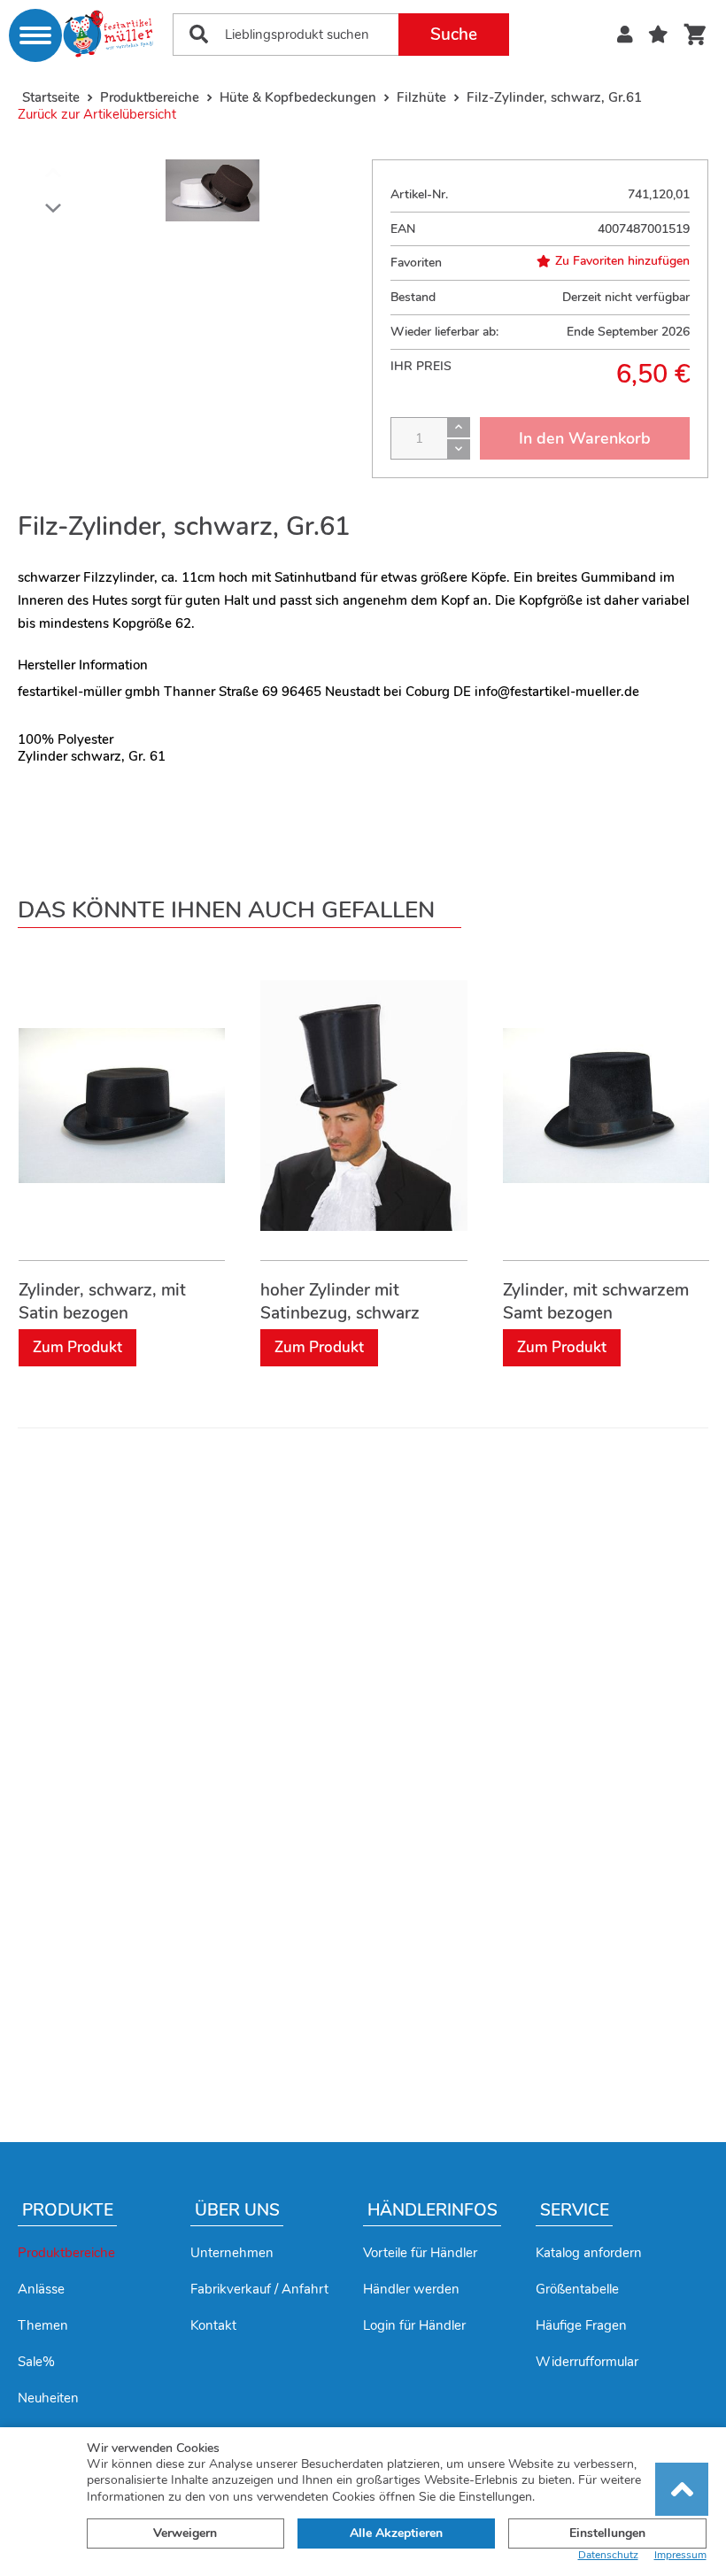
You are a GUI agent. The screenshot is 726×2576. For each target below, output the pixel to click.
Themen (43, 2325)
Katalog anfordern (589, 2253)
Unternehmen (232, 2253)
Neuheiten (48, 2398)
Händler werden (411, 2289)
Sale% (36, 2362)
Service (575, 2210)
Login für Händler (414, 2325)
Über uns (237, 2210)
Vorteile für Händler (420, 2253)
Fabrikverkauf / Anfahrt (259, 2289)
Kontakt (213, 2325)
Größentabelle (577, 2289)
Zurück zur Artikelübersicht (97, 114)
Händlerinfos (433, 2210)
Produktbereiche (66, 2253)
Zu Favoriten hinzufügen (622, 261)
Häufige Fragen (581, 2325)
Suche (454, 35)
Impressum (680, 2555)
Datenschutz (608, 2555)
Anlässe (41, 2289)
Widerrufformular (587, 2362)
